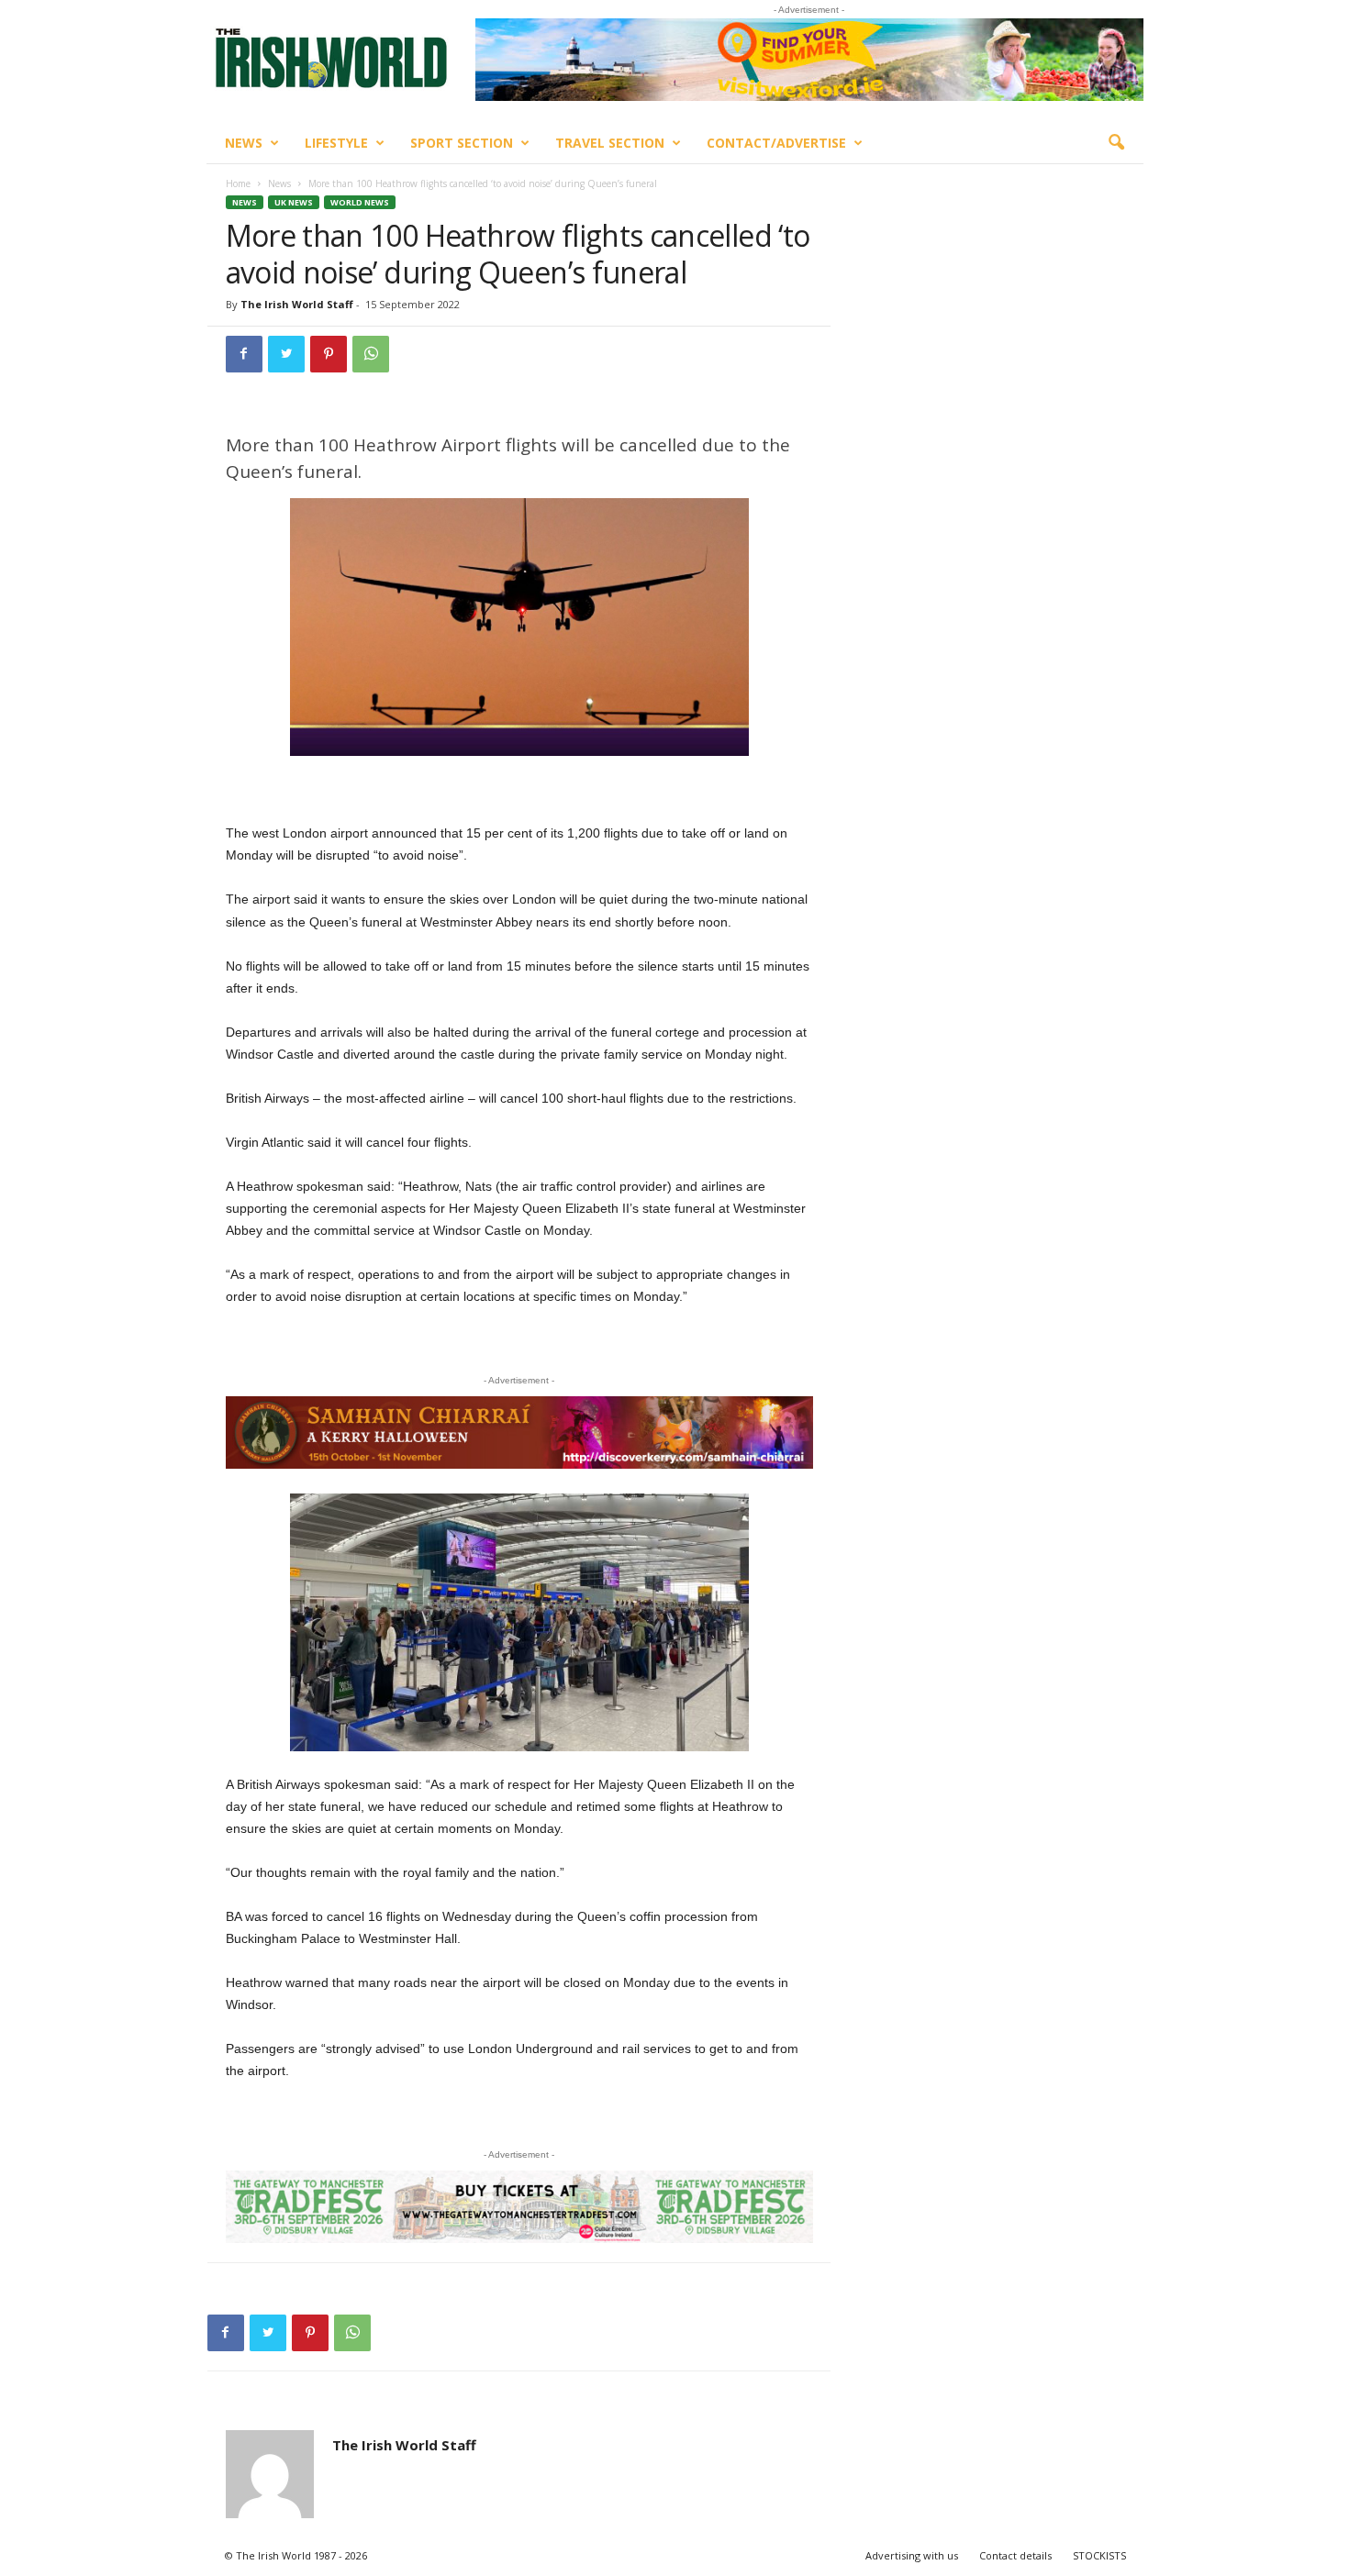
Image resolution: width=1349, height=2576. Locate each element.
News (244, 143)
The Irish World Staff (297, 304)
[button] (1116, 143)
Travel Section (610, 143)
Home (238, 183)
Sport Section (462, 143)
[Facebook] (244, 354)
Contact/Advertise (776, 143)
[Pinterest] (329, 354)
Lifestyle (336, 143)
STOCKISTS (1099, 2555)
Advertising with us (912, 2555)
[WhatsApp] (371, 354)
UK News (294, 202)
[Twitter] (286, 354)
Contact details (1015, 2555)
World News (360, 202)
